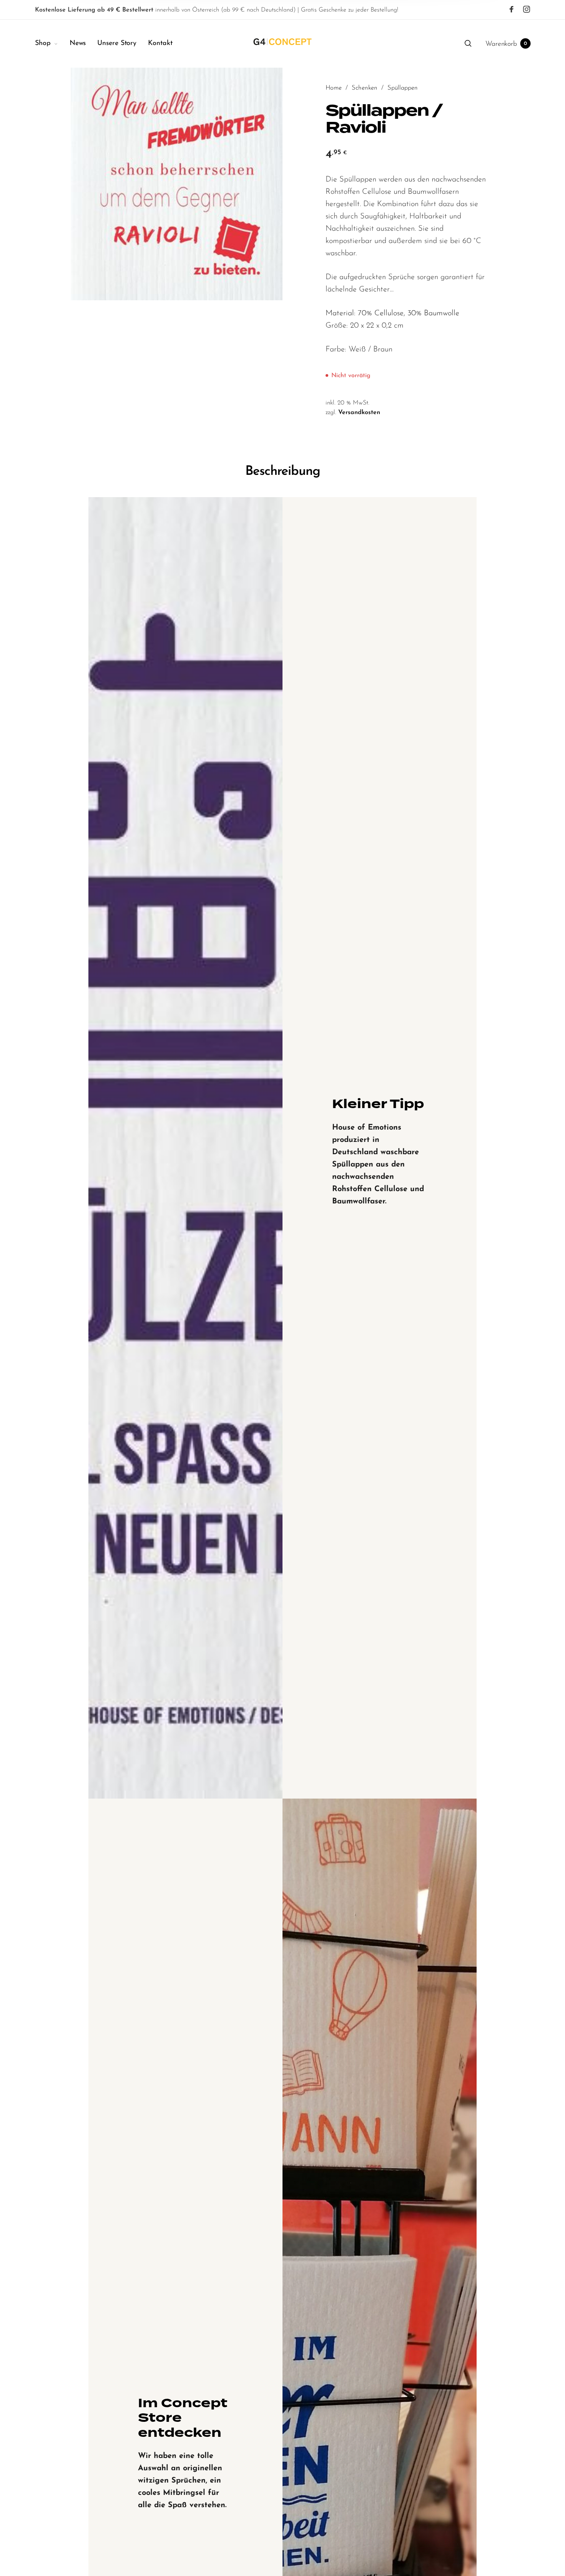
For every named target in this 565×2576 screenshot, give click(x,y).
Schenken (365, 88)
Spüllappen (403, 88)
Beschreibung (283, 472)
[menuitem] (52, 44)
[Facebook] (512, 10)
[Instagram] (527, 10)
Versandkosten (359, 413)
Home (334, 88)
